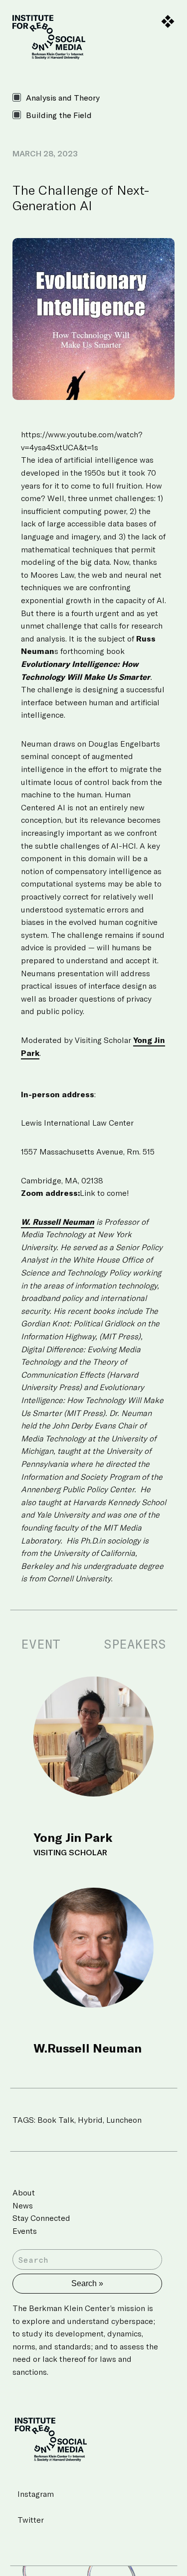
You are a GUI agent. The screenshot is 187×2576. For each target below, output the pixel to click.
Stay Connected (41, 2218)
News (23, 2205)
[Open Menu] (168, 22)
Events (25, 2231)
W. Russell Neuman (58, 1222)
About (24, 2192)
